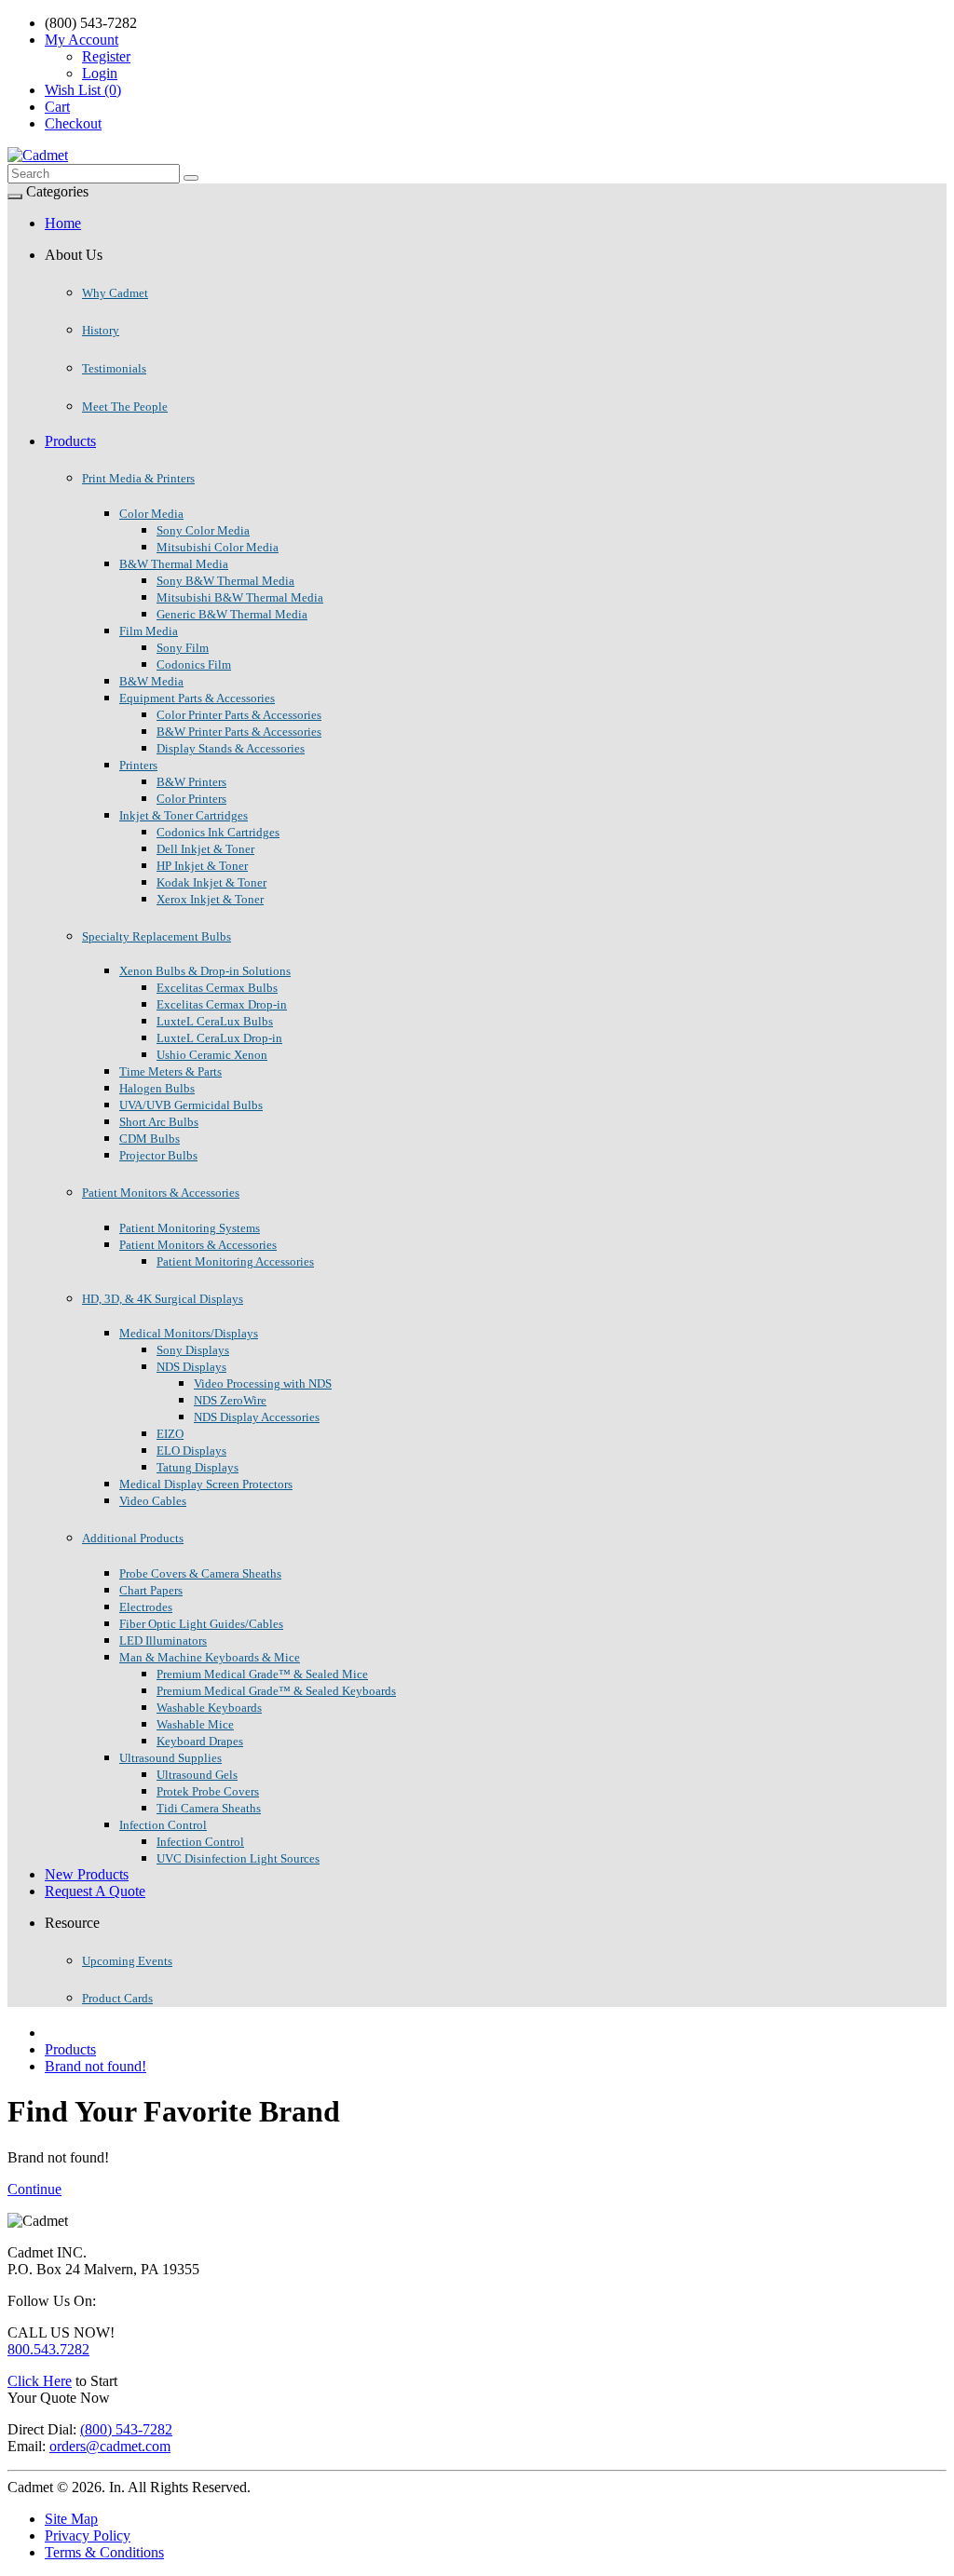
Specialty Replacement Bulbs (157, 936)
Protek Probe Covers (208, 1791)
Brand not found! (95, 2066)
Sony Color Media (203, 530)
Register (106, 56)
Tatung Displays (198, 1467)
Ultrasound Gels (197, 1775)
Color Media (151, 514)
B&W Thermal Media (174, 564)
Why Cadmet (115, 293)
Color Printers (191, 799)
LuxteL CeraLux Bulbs (215, 1021)
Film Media (149, 631)
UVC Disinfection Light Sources (238, 1858)
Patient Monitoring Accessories (235, 1261)
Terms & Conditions (104, 2552)
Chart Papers (151, 1590)
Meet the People (125, 407)
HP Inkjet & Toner (202, 866)
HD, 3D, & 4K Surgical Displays (163, 1299)
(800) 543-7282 (126, 2429)
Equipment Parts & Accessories (197, 698)
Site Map (71, 2519)
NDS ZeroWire (230, 1400)
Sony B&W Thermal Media (225, 581)
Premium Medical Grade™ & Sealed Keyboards (276, 1691)
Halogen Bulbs (157, 1088)
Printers (138, 765)
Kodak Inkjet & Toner (211, 882)
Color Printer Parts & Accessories (239, 715)
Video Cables (153, 1501)
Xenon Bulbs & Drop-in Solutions (205, 971)
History (101, 330)
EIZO (170, 1434)
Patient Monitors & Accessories (161, 1193)
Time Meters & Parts (170, 1071)
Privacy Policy (88, 2535)
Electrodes (146, 1607)
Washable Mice (195, 1724)
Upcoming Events (127, 1961)
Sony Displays (193, 1350)
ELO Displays (191, 1451)
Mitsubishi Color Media (218, 547)
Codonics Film (194, 664)
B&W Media (151, 681)
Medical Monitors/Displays (189, 1333)
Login (100, 73)
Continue (34, 2189)
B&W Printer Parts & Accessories (239, 732)
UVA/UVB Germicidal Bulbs (191, 1105)
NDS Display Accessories (257, 1417)
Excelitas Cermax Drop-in (222, 1004)
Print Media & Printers (138, 478)
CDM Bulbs (150, 1139)
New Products (87, 1874)
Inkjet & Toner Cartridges (184, 815)
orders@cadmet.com (110, 2446)
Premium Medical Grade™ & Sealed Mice (262, 1674)
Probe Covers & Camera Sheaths (200, 1573)
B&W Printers (191, 782)
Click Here (40, 2381)
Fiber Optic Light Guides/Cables (201, 1624)
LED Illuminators (163, 1641)
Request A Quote (95, 1891)
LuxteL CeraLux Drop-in (219, 1038)
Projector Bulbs (158, 1155)
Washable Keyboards (209, 1708)
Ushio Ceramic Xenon (212, 1055)
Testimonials (114, 368)
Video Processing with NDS (263, 1383)
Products (70, 441)
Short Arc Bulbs (159, 1122)
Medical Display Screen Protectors (206, 1484)
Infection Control (163, 1825)
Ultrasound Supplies (170, 1758)
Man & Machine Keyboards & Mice (210, 1657)
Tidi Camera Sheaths (209, 1808)
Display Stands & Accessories (231, 748)
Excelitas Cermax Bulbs (217, 988)
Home (63, 223)
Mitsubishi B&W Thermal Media (240, 597)
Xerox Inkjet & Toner (210, 899)
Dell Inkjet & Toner (205, 849)
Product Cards (117, 1998)
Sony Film (183, 648)
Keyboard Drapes (200, 1741)
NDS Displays (191, 1367)
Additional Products (133, 1538)
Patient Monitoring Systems (190, 1228)
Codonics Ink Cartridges (218, 832)
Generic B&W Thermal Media (232, 614)
